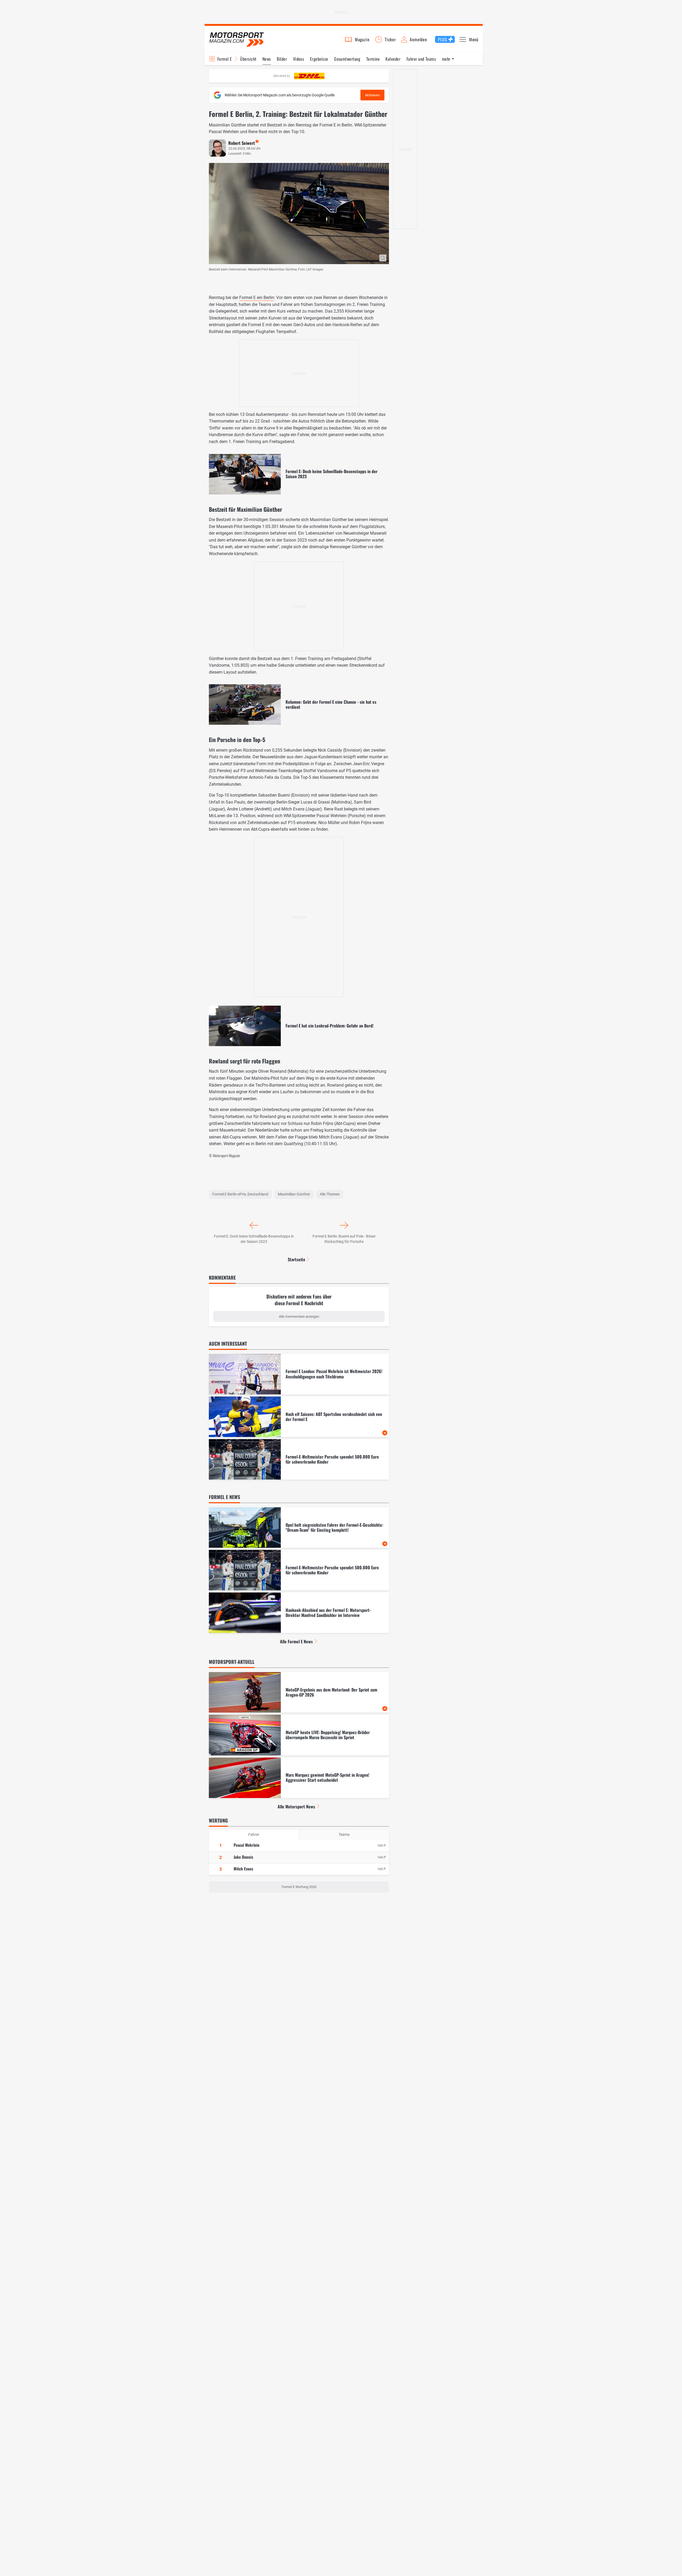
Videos (299, 59)
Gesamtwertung (347, 59)
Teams (344, 1834)
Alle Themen (330, 1194)
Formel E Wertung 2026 (299, 1887)
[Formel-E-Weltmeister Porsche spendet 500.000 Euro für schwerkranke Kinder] (299, 1459)
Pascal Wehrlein (247, 1845)
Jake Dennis (243, 1857)
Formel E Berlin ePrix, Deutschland (240, 1194)
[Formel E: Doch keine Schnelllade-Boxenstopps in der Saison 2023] (299, 474)
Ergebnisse (319, 59)
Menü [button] (474, 39)
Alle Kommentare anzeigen (299, 1316)
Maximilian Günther (294, 1194)
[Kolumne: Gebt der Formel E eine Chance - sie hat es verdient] (299, 705)
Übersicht (248, 59)
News (267, 59)
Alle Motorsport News (296, 1807)
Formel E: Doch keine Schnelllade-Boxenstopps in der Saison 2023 (254, 1239)
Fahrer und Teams (421, 59)
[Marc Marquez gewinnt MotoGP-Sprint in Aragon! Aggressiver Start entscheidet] (299, 1778)
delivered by (282, 76)
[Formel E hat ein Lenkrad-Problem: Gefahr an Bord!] (299, 1026)
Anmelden (418, 39)
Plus (443, 39)
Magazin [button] (362, 39)
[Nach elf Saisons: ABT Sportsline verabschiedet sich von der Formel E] (299, 1417)
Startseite (297, 1259)
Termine (373, 59)
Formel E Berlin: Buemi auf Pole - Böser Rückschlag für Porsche (344, 1239)
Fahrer (254, 1834)
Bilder (282, 59)
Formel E (225, 59)
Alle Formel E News (296, 1641)
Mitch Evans (243, 1869)
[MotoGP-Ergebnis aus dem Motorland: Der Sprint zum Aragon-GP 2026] (299, 1692)
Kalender (393, 59)
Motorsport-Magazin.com (237, 39)
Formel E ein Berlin (257, 298)
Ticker (390, 39)
